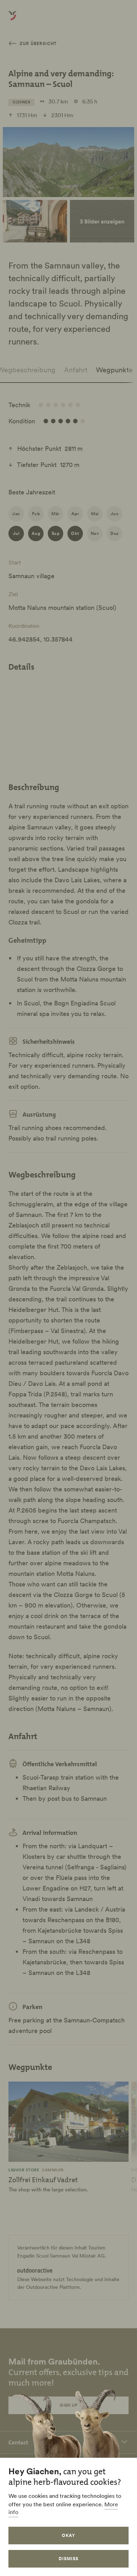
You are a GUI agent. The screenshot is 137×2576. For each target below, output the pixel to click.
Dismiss (68, 2559)
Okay (68, 2535)
